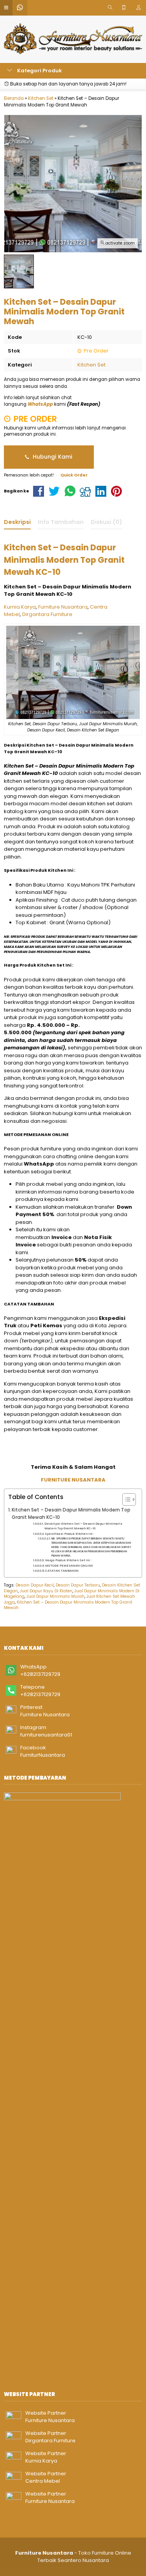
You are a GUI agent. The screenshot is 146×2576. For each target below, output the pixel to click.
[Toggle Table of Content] (125, 1499)
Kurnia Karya (20, 607)
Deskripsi (17, 522)
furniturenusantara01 (46, 1735)
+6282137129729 (40, 1674)
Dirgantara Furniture (47, 614)
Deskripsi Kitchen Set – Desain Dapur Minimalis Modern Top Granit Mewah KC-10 (83, 1526)
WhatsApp (33, 1667)
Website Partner (46, 2413)
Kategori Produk (39, 71)
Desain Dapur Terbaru (78, 1585)
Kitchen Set (91, 365)
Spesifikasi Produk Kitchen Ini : (69, 1534)
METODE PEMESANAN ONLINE (69, 1566)
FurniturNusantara (43, 1755)
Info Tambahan (61, 522)
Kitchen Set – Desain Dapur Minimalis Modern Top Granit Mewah (68, 1605)
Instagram (33, 1727)
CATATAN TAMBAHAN (62, 1571)
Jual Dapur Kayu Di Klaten (46, 1591)
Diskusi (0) (106, 522)
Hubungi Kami (52, 457)
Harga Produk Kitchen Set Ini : (68, 1560)
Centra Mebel (43, 2481)
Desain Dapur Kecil (35, 1585)
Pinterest (31, 1707)
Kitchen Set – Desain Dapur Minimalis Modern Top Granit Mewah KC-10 (71, 1514)
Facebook (33, 1748)
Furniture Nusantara (63, 607)
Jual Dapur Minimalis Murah (55, 1596)
